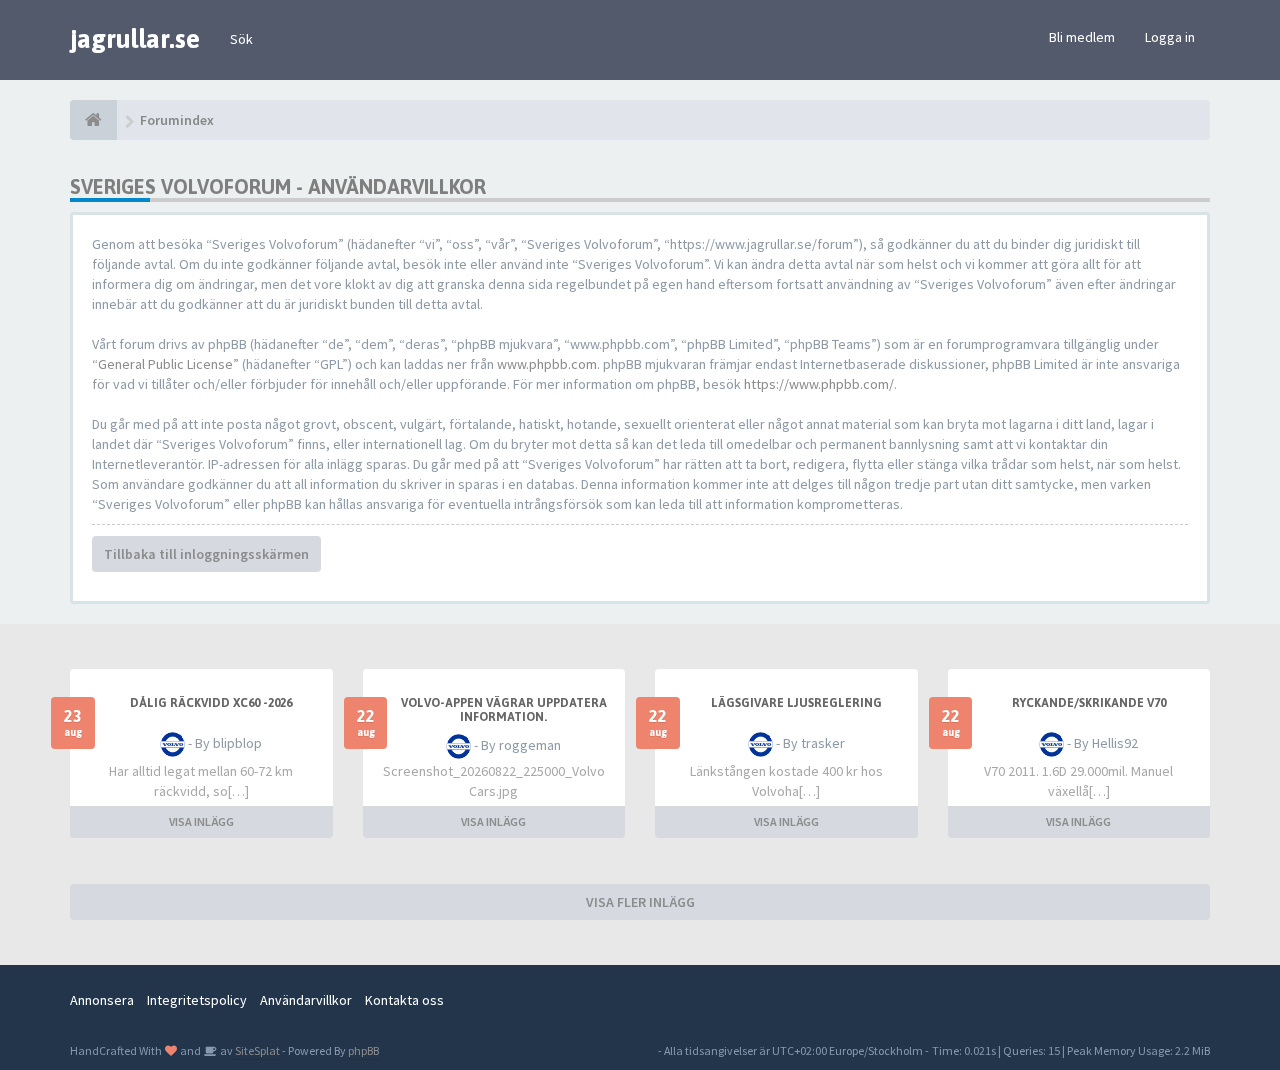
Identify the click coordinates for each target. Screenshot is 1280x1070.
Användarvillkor (306, 1000)
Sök (241, 39)
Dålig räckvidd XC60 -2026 (211, 703)
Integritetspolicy (197, 1000)
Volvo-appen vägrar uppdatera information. (504, 710)
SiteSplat (256, 1050)
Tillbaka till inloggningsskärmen (206, 554)
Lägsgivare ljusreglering (796, 703)
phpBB (363, 1050)
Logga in (1170, 37)
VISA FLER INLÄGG (640, 902)
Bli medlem (1082, 37)
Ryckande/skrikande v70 (1089, 703)
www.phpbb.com (547, 364)
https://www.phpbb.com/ (819, 384)
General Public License (165, 364)
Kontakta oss (404, 1000)
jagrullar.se (135, 39)
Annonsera (102, 1000)
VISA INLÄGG (201, 821)
